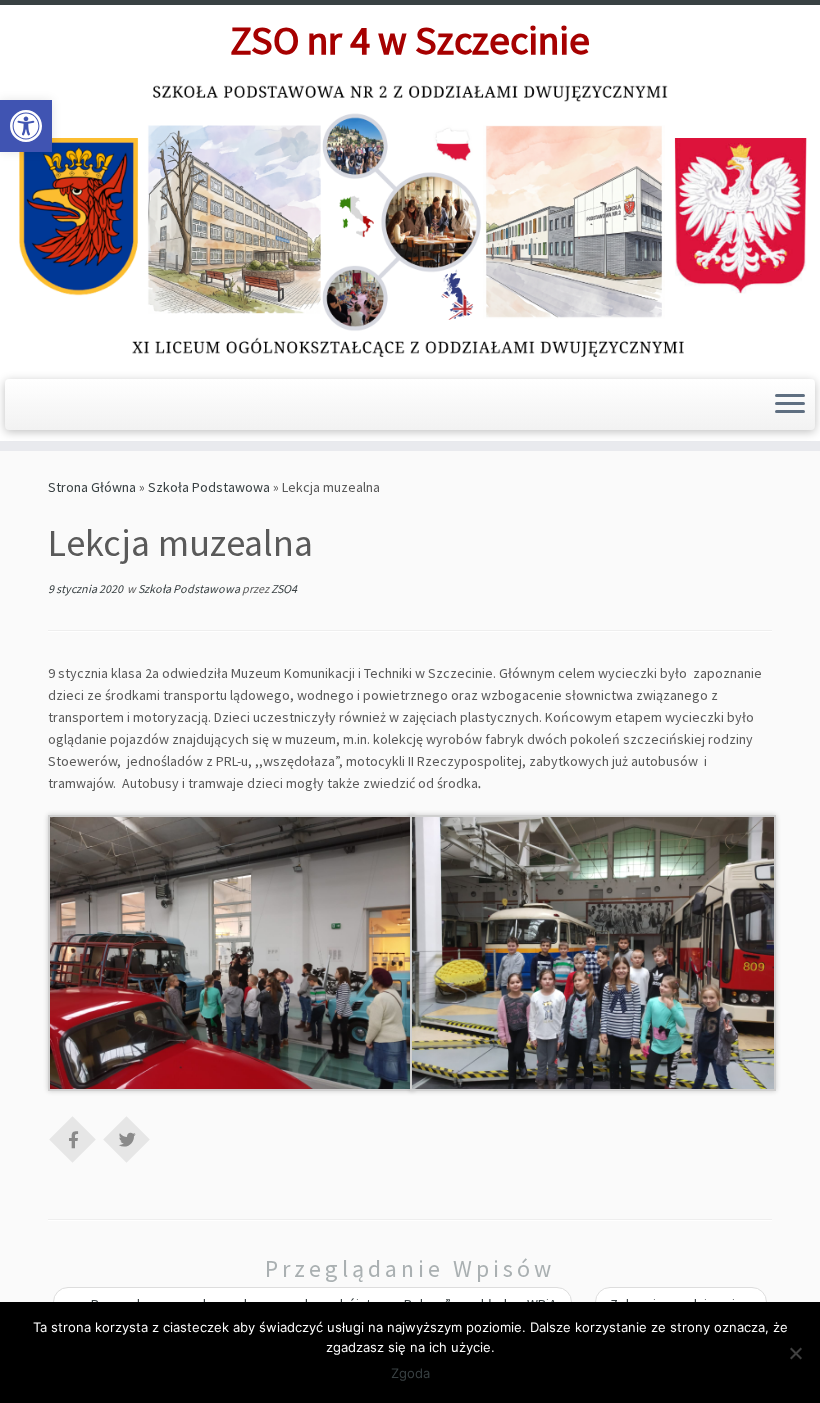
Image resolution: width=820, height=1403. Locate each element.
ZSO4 (284, 588)
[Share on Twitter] (127, 1138)
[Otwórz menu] (790, 405)
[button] (26, 126)
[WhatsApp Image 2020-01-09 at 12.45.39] (593, 952)
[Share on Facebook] (73, 1138)
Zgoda (410, 1373)
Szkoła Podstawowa (209, 487)
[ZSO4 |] (410, 219)
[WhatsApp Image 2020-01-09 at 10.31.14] (231, 952)
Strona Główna (92, 487)
